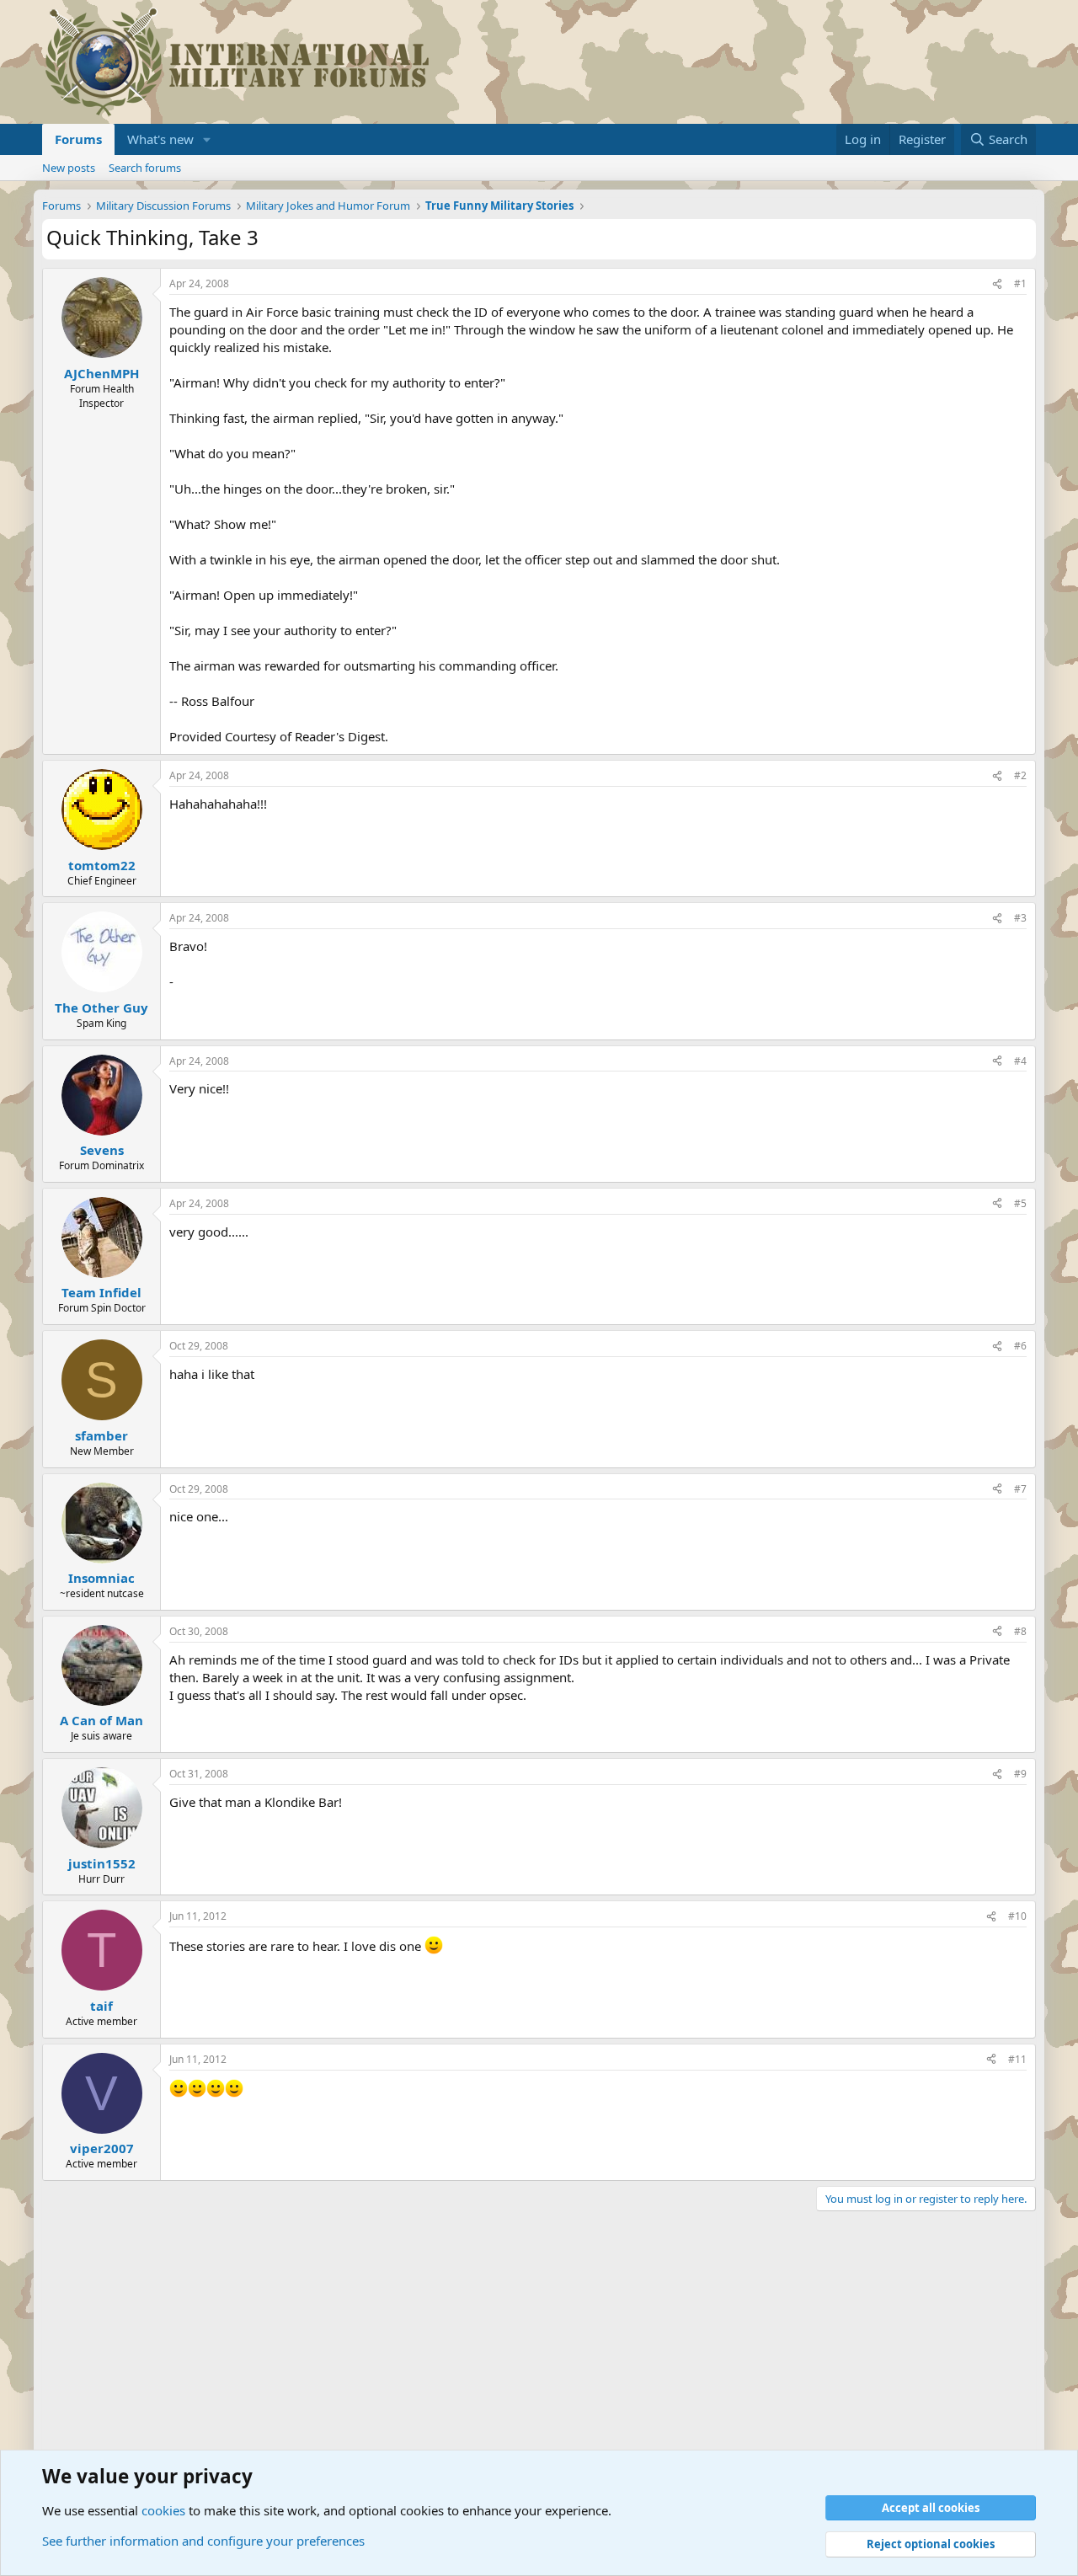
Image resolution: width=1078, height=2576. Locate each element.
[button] (207, 139)
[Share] (997, 284)
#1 (1020, 283)
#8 (1020, 1631)
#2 (1020, 775)
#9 (1020, 1774)
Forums (78, 139)
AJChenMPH (101, 373)
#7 (1020, 1489)
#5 (1020, 1203)
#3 (1020, 918)
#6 (1020, 1346)
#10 (1017, 1916)
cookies (163, 2510)
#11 (1017, 2059)
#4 (1020, 1061)
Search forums (145, 168)
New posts (69, 168)
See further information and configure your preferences (203, 2541)
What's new (160, 139)
